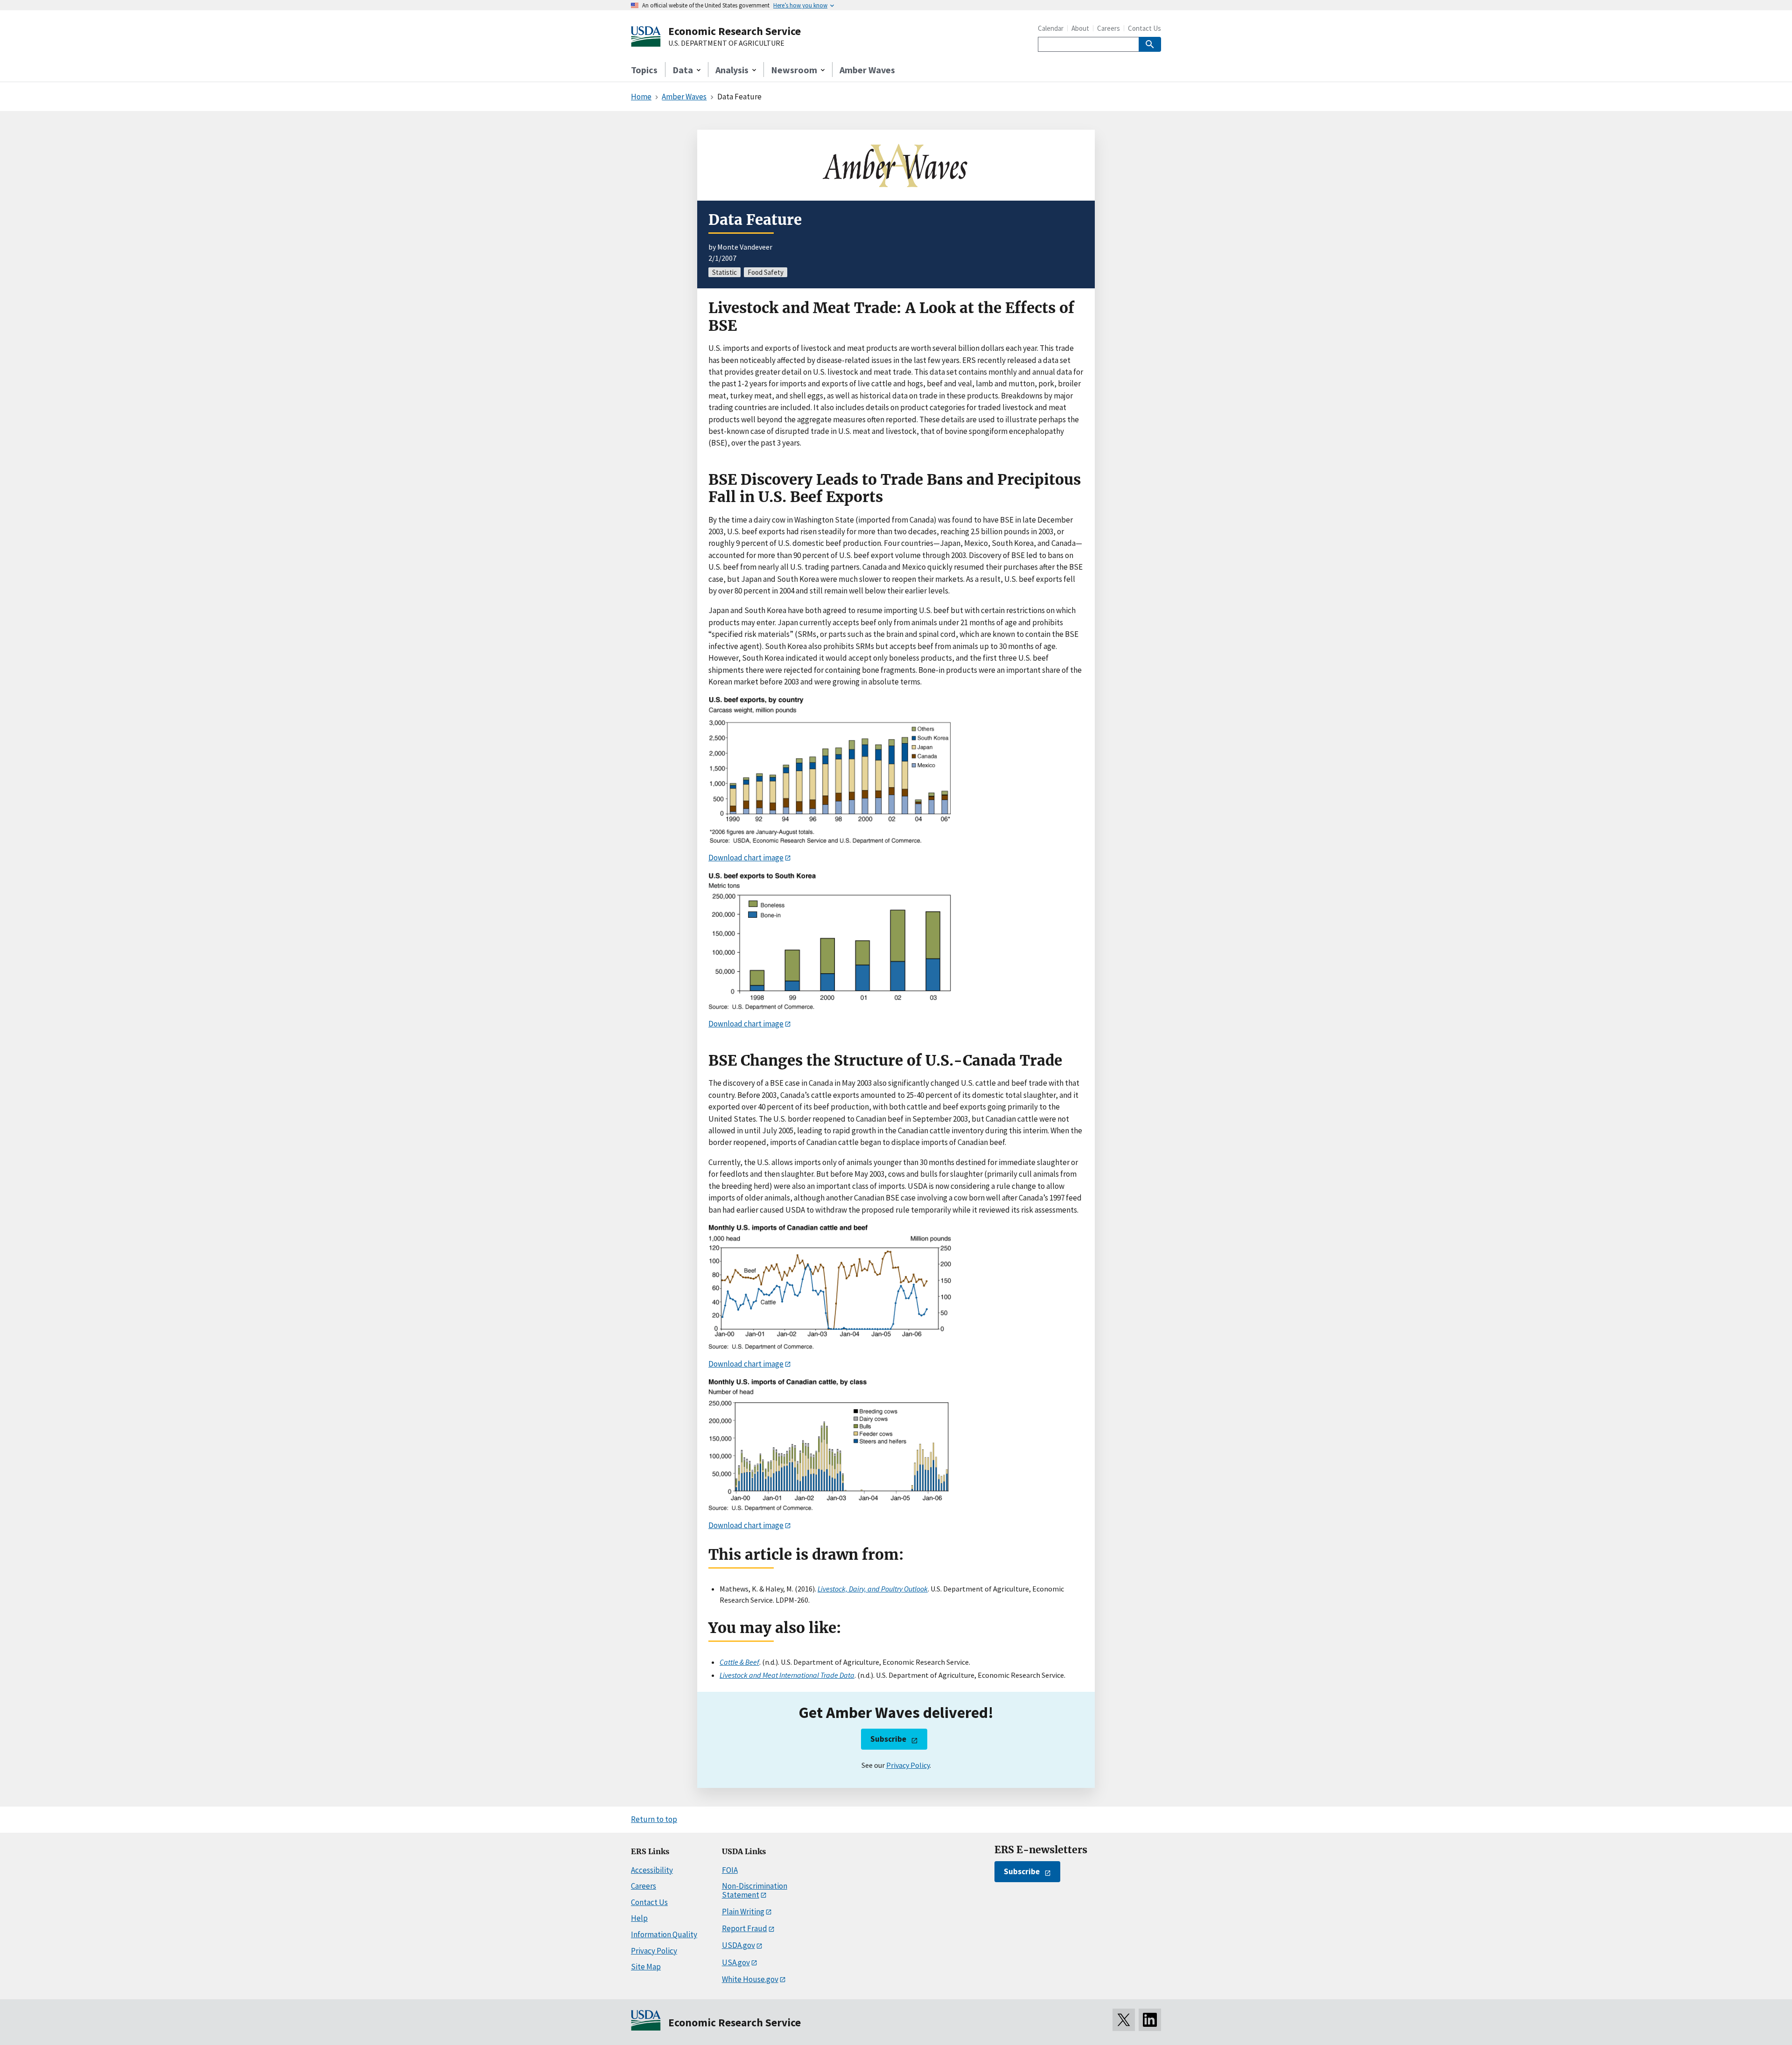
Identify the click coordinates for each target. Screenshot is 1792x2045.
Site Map (646, 1967)
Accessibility (652, 1870)
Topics (644, 70)
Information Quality (664, 1934)
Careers (1109, 28)
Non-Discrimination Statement (755, 1890)
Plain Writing (743, 1912)
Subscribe (888, 1739)
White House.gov (750, 1979)
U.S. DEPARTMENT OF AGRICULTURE (726, 43)
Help (639, 1918)
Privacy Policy (908, 1765)
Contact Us (1144, 28)
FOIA (730, 1870)
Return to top (654, 1819)
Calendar (1051, 28)
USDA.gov (738, 1945)
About (1080, 28)
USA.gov (736, 1962)
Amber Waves (867, 70)
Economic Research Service (735, 31)
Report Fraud (745, 1928)
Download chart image (746, 858)
